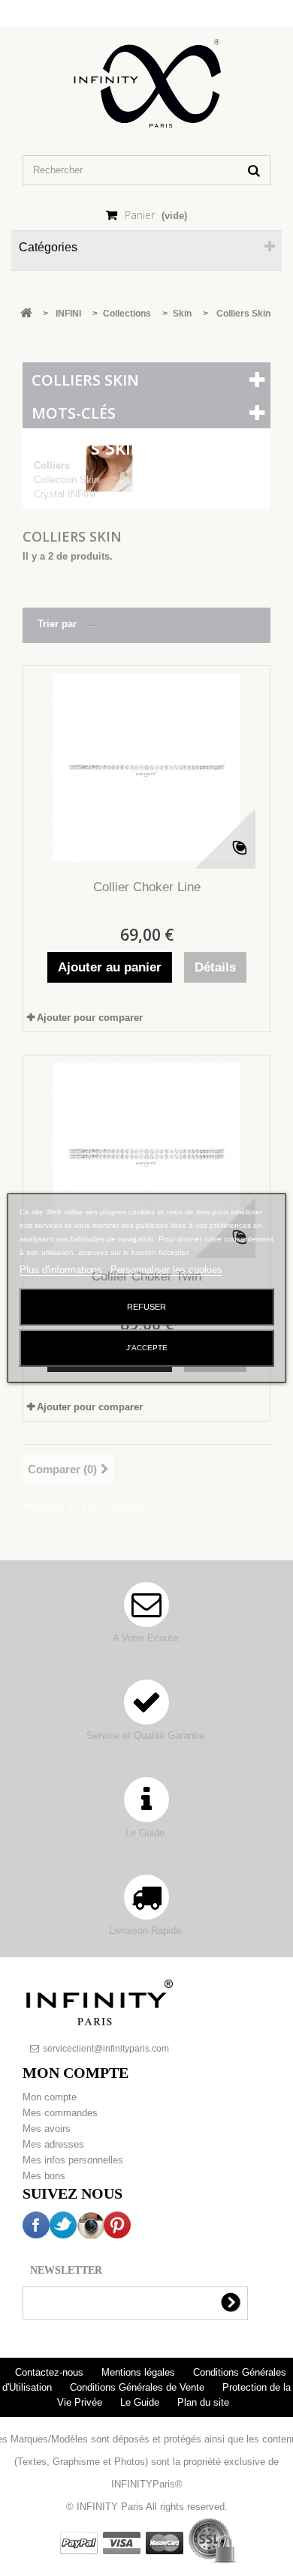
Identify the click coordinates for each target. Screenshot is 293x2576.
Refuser (146, 1307)
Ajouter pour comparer (90, 1018)
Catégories (48, 247)
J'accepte (147, 1348)
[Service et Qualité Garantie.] (146, 1709)
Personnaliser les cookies (166, 1270)
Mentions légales (140, 2372)
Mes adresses (53, 2144)
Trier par (57, 624)
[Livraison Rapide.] (146, 1904)
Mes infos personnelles (73, 2160)
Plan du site (203, 2402)
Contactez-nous (51, 2372)
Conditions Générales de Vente (139, 2387)
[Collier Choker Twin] (146, 1157)
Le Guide (141, 2402)
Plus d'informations (62, 1270)
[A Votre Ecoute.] (146, 1612)
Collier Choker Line (147, 887)
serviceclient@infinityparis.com (106, 2049)
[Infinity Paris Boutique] (146, 84)
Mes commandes (60, 2113)
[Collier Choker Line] (146, 767)
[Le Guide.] (146, 1807)
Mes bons (44, 2176)
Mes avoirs (47, 2129)
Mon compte (50, 2097)
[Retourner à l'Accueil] (26, 314)
